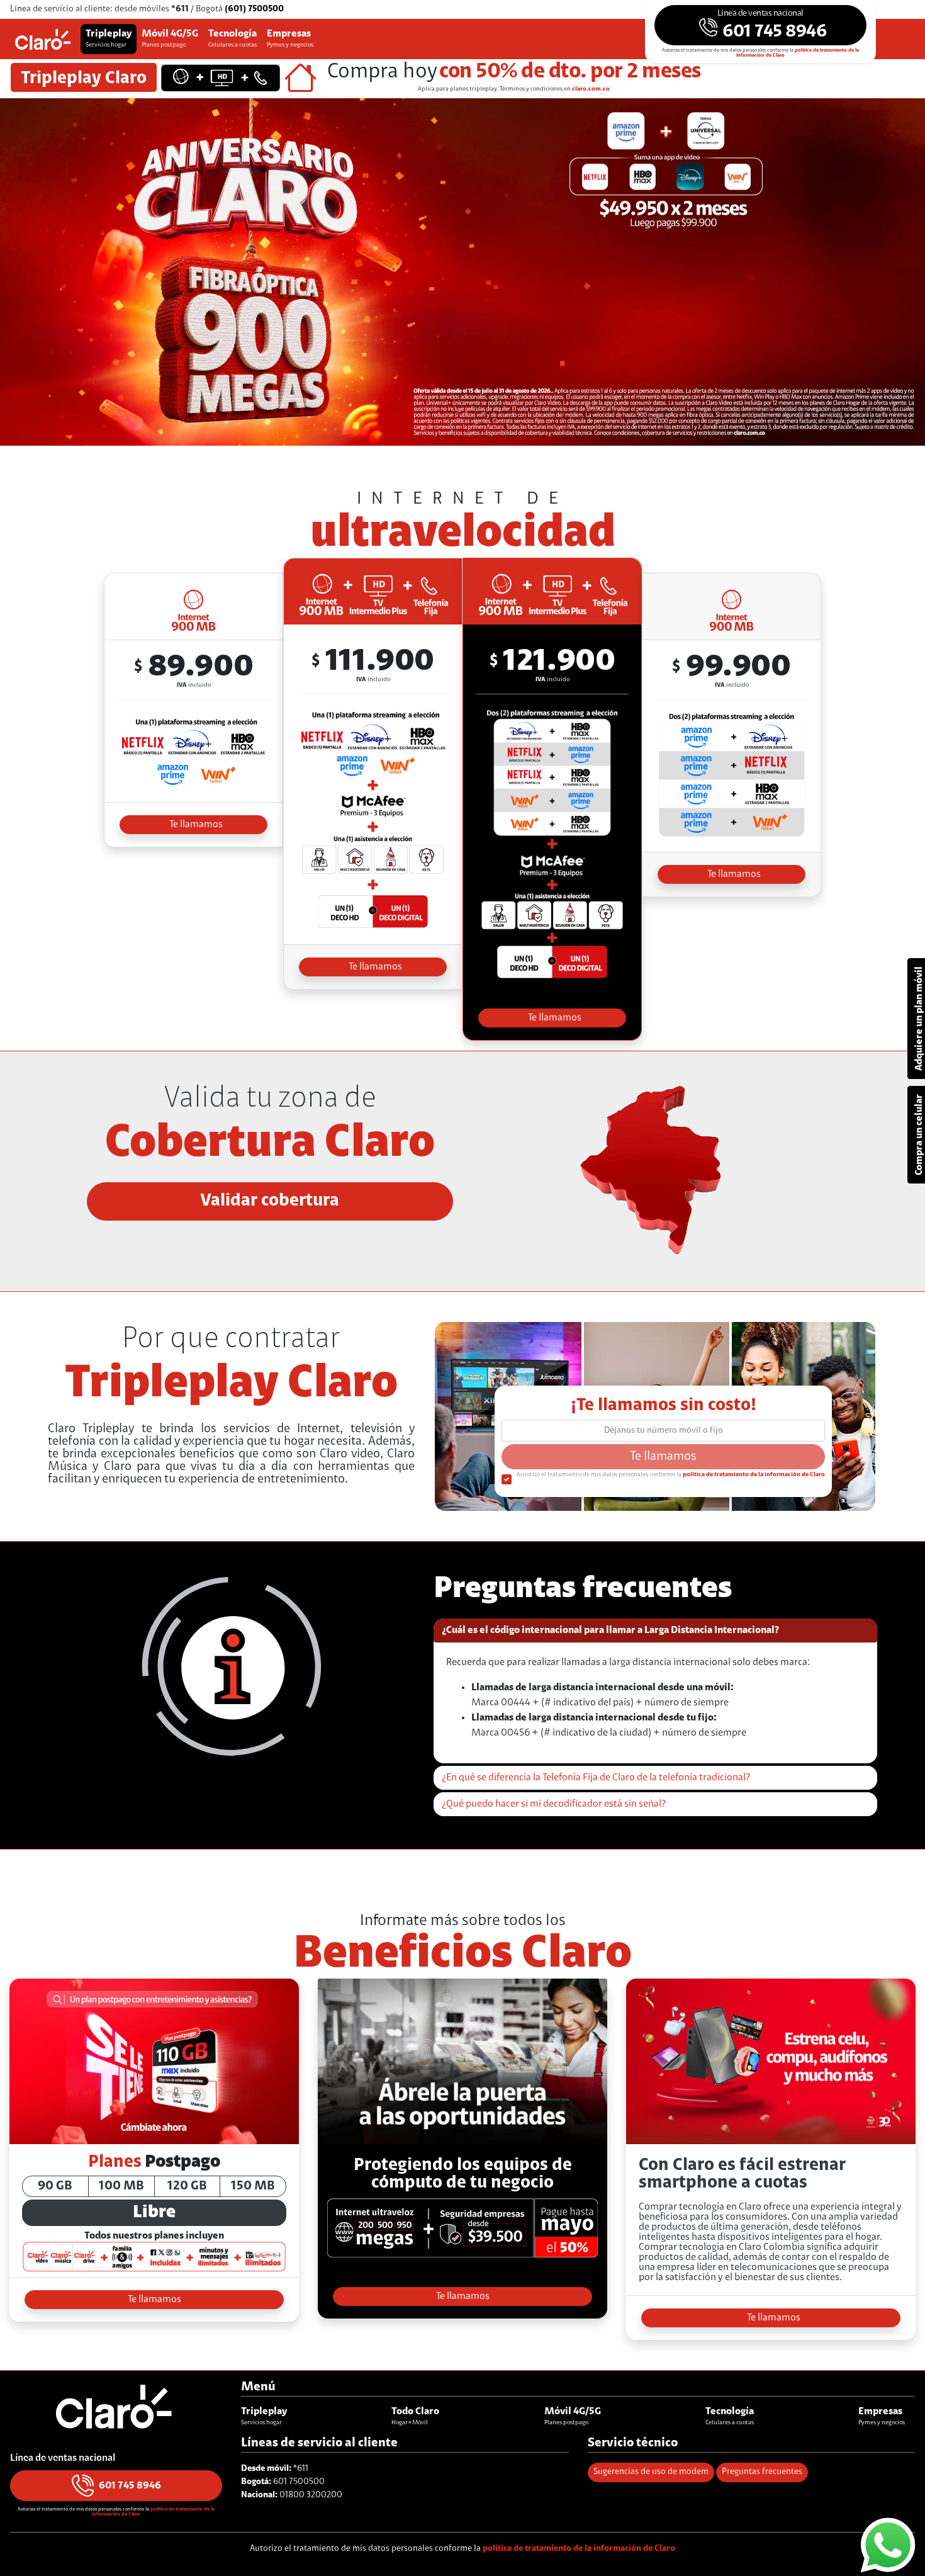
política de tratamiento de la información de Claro (754, 1475)
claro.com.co (591, 89)
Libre (154, 2213)
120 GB (187, 2186)
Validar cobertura (270, 1201)
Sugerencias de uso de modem (651, 2472)
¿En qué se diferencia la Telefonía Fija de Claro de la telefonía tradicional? (596, 1778)
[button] (761, 25)
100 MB (121, 2186)
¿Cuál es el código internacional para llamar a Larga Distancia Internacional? (610, 1630)
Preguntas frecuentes (762, 2472)
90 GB (55, 2186)
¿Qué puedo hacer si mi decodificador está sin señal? (554, 1804)
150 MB (253, 2186)
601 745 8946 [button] (130, 2485)
